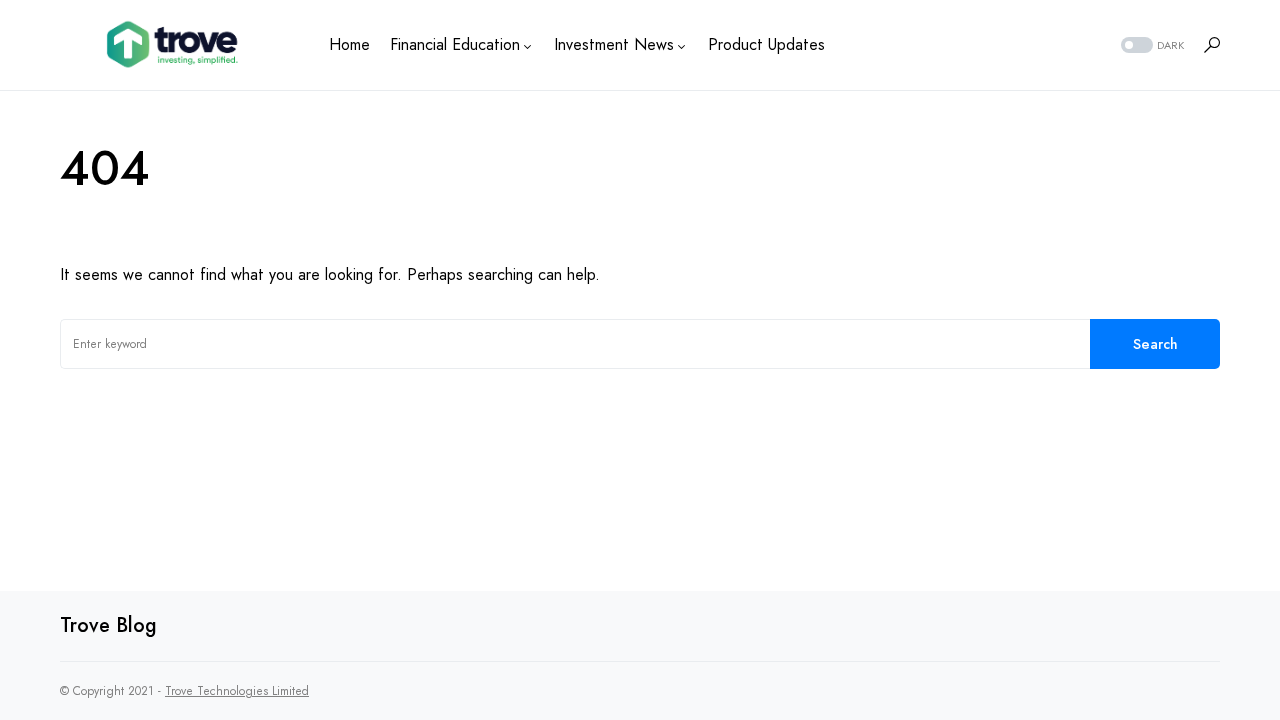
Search (1155, 344)
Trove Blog (108, 625)
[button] (1150, 45)
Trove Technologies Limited (237, 691)
